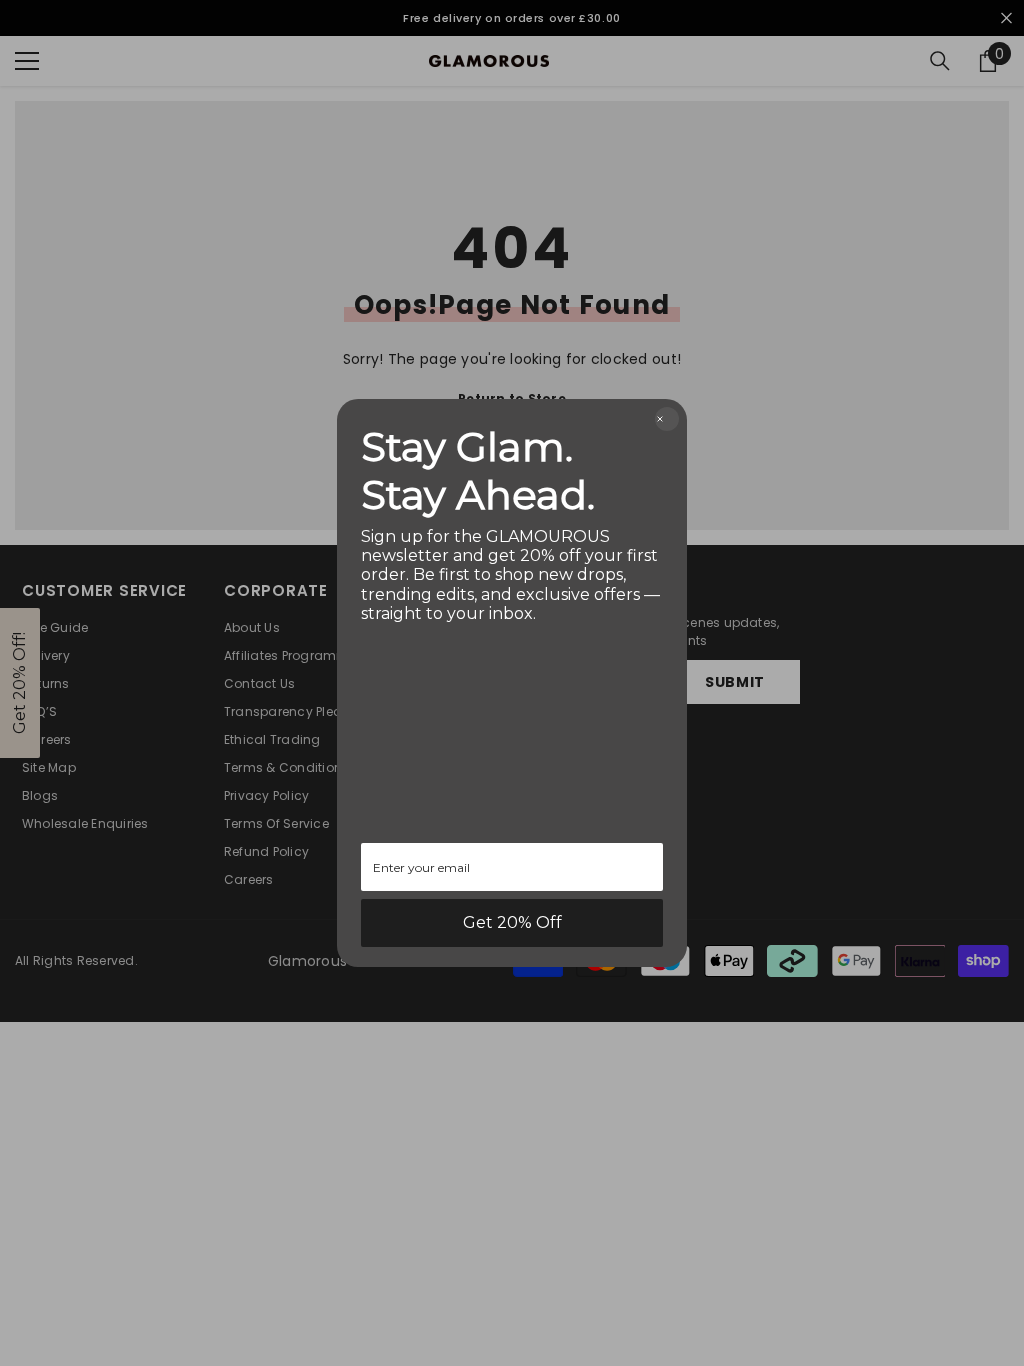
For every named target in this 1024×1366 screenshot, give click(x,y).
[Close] (667, 419)
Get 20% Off (512, 922)
